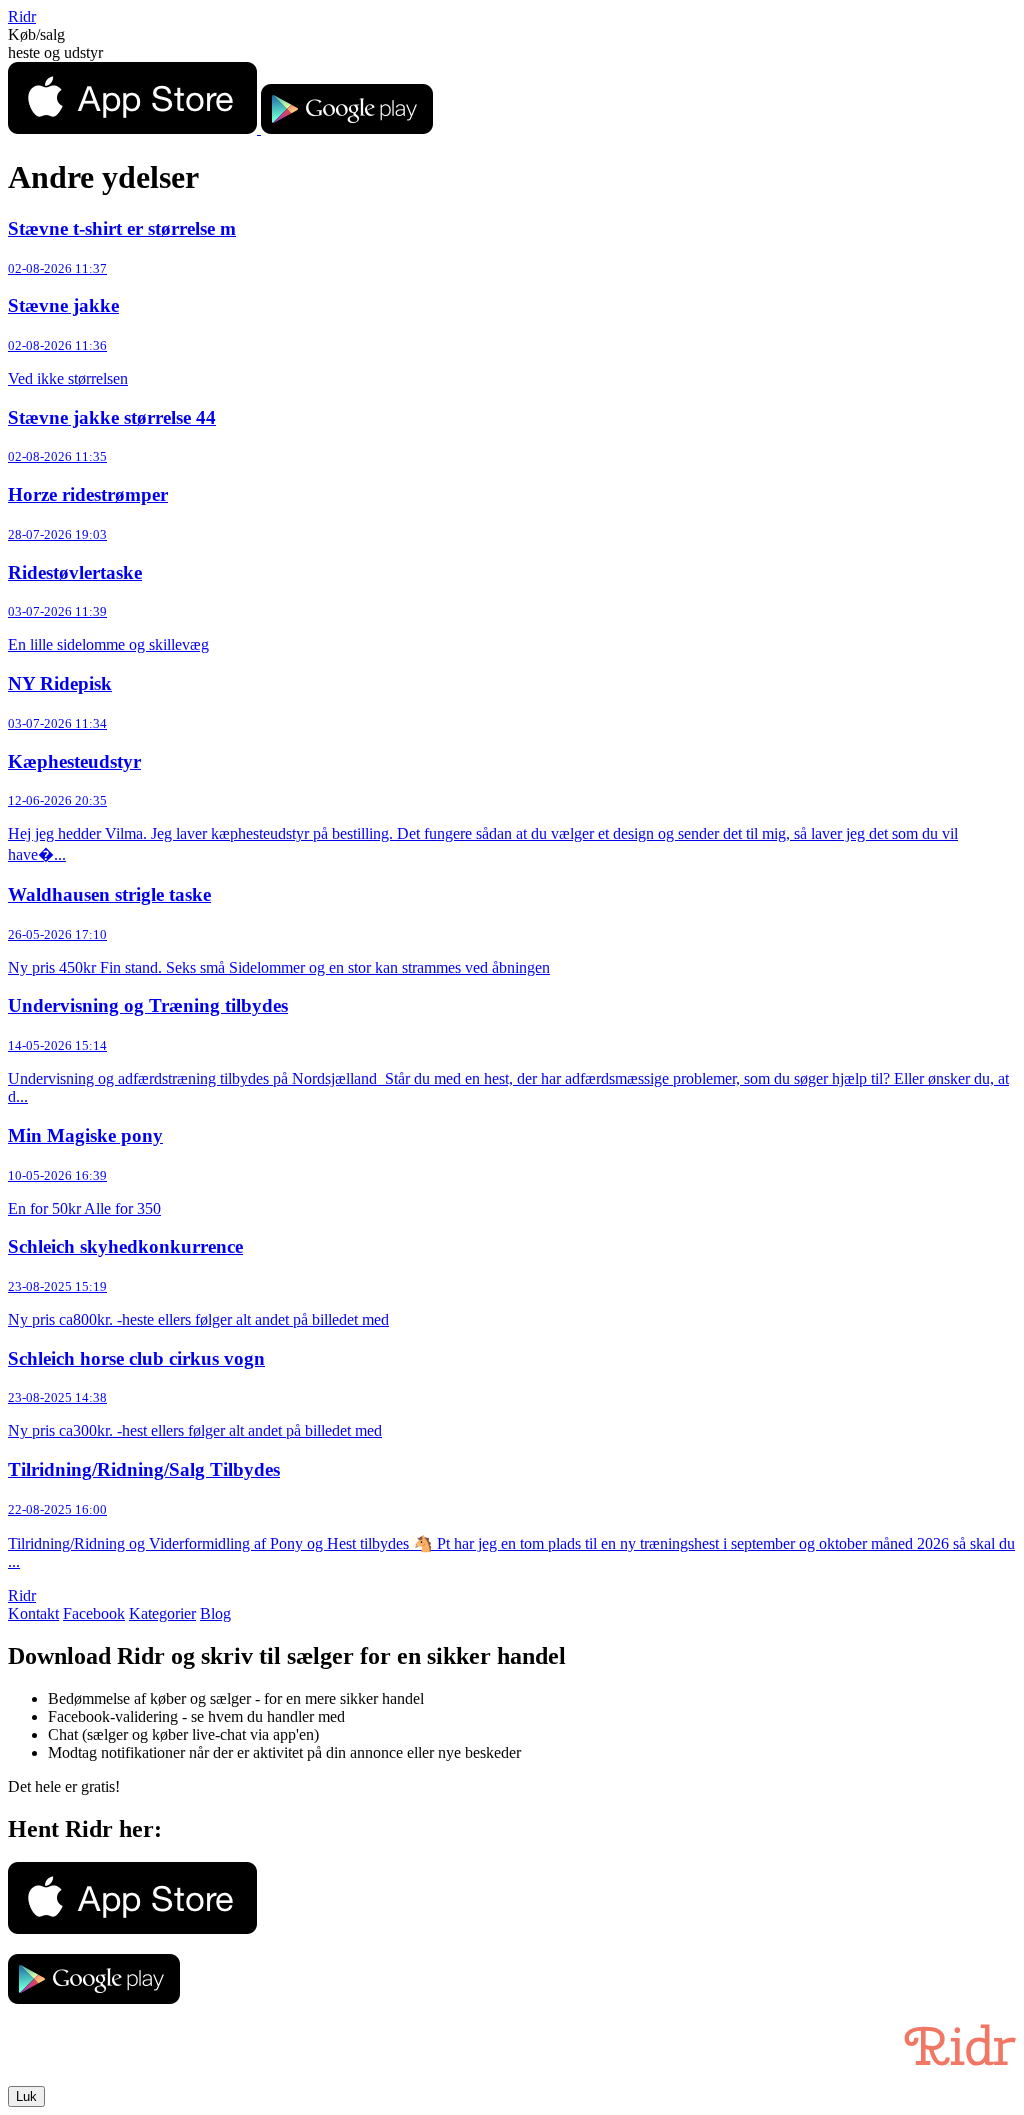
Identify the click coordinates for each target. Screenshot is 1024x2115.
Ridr (22, 16)
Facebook (94, 1613)
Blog (215, 1613)
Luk (26, 2096)
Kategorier (162, 1613)
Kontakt (33, 1613)
